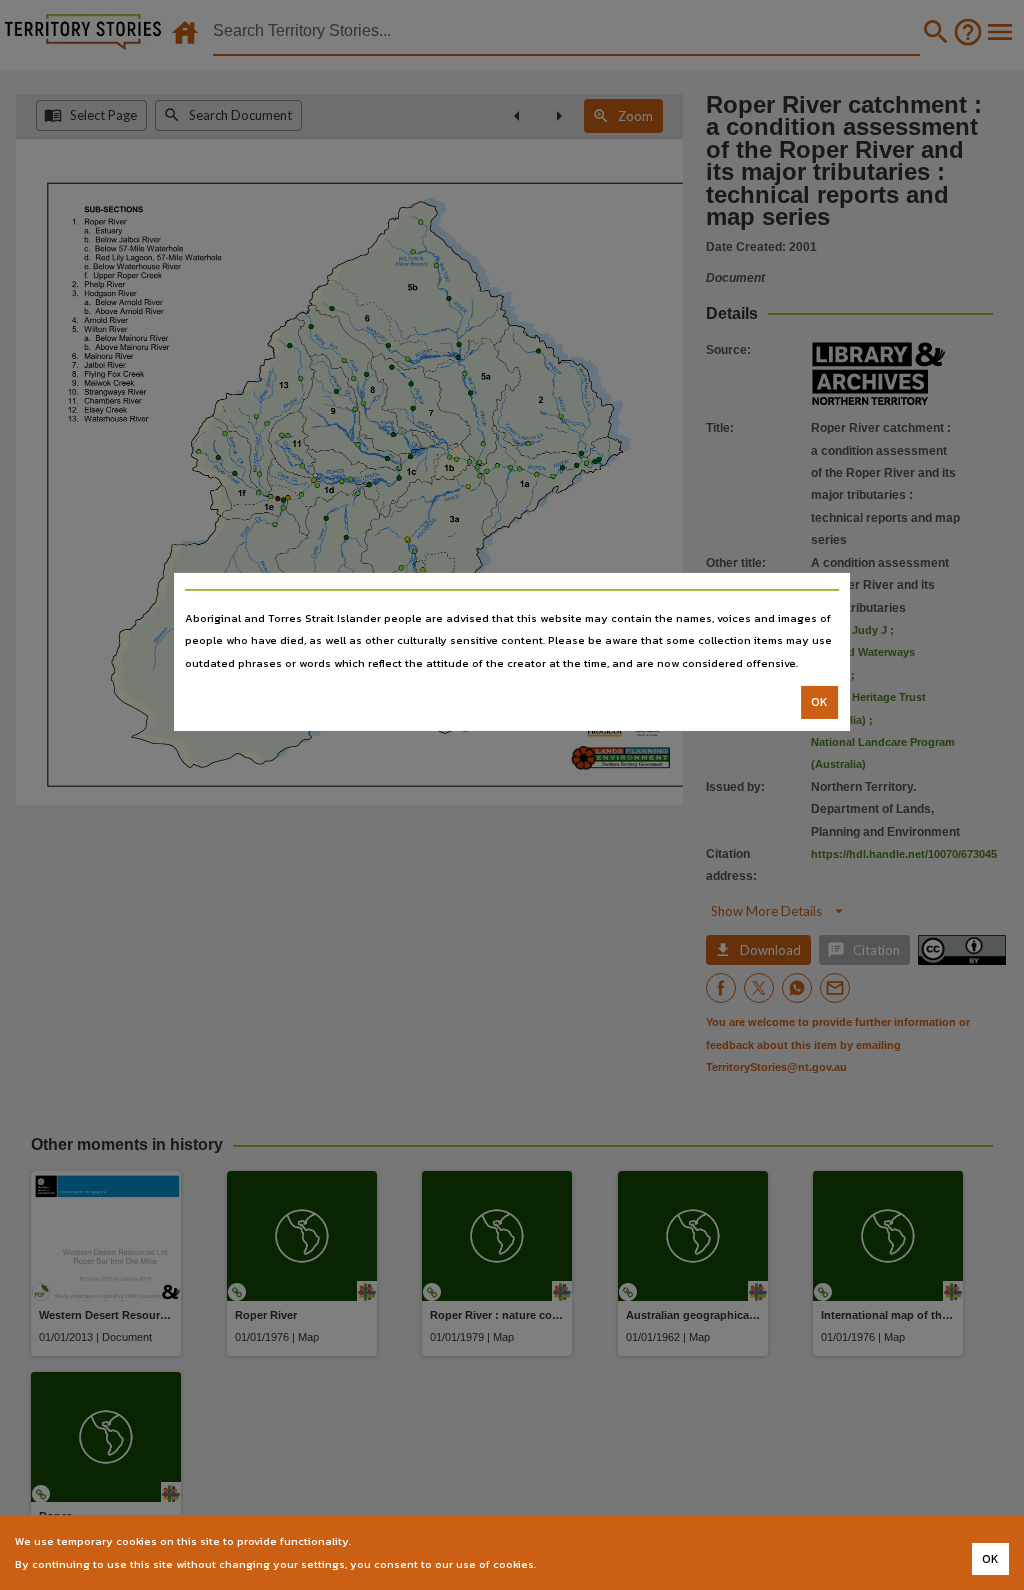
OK (819, 702)
